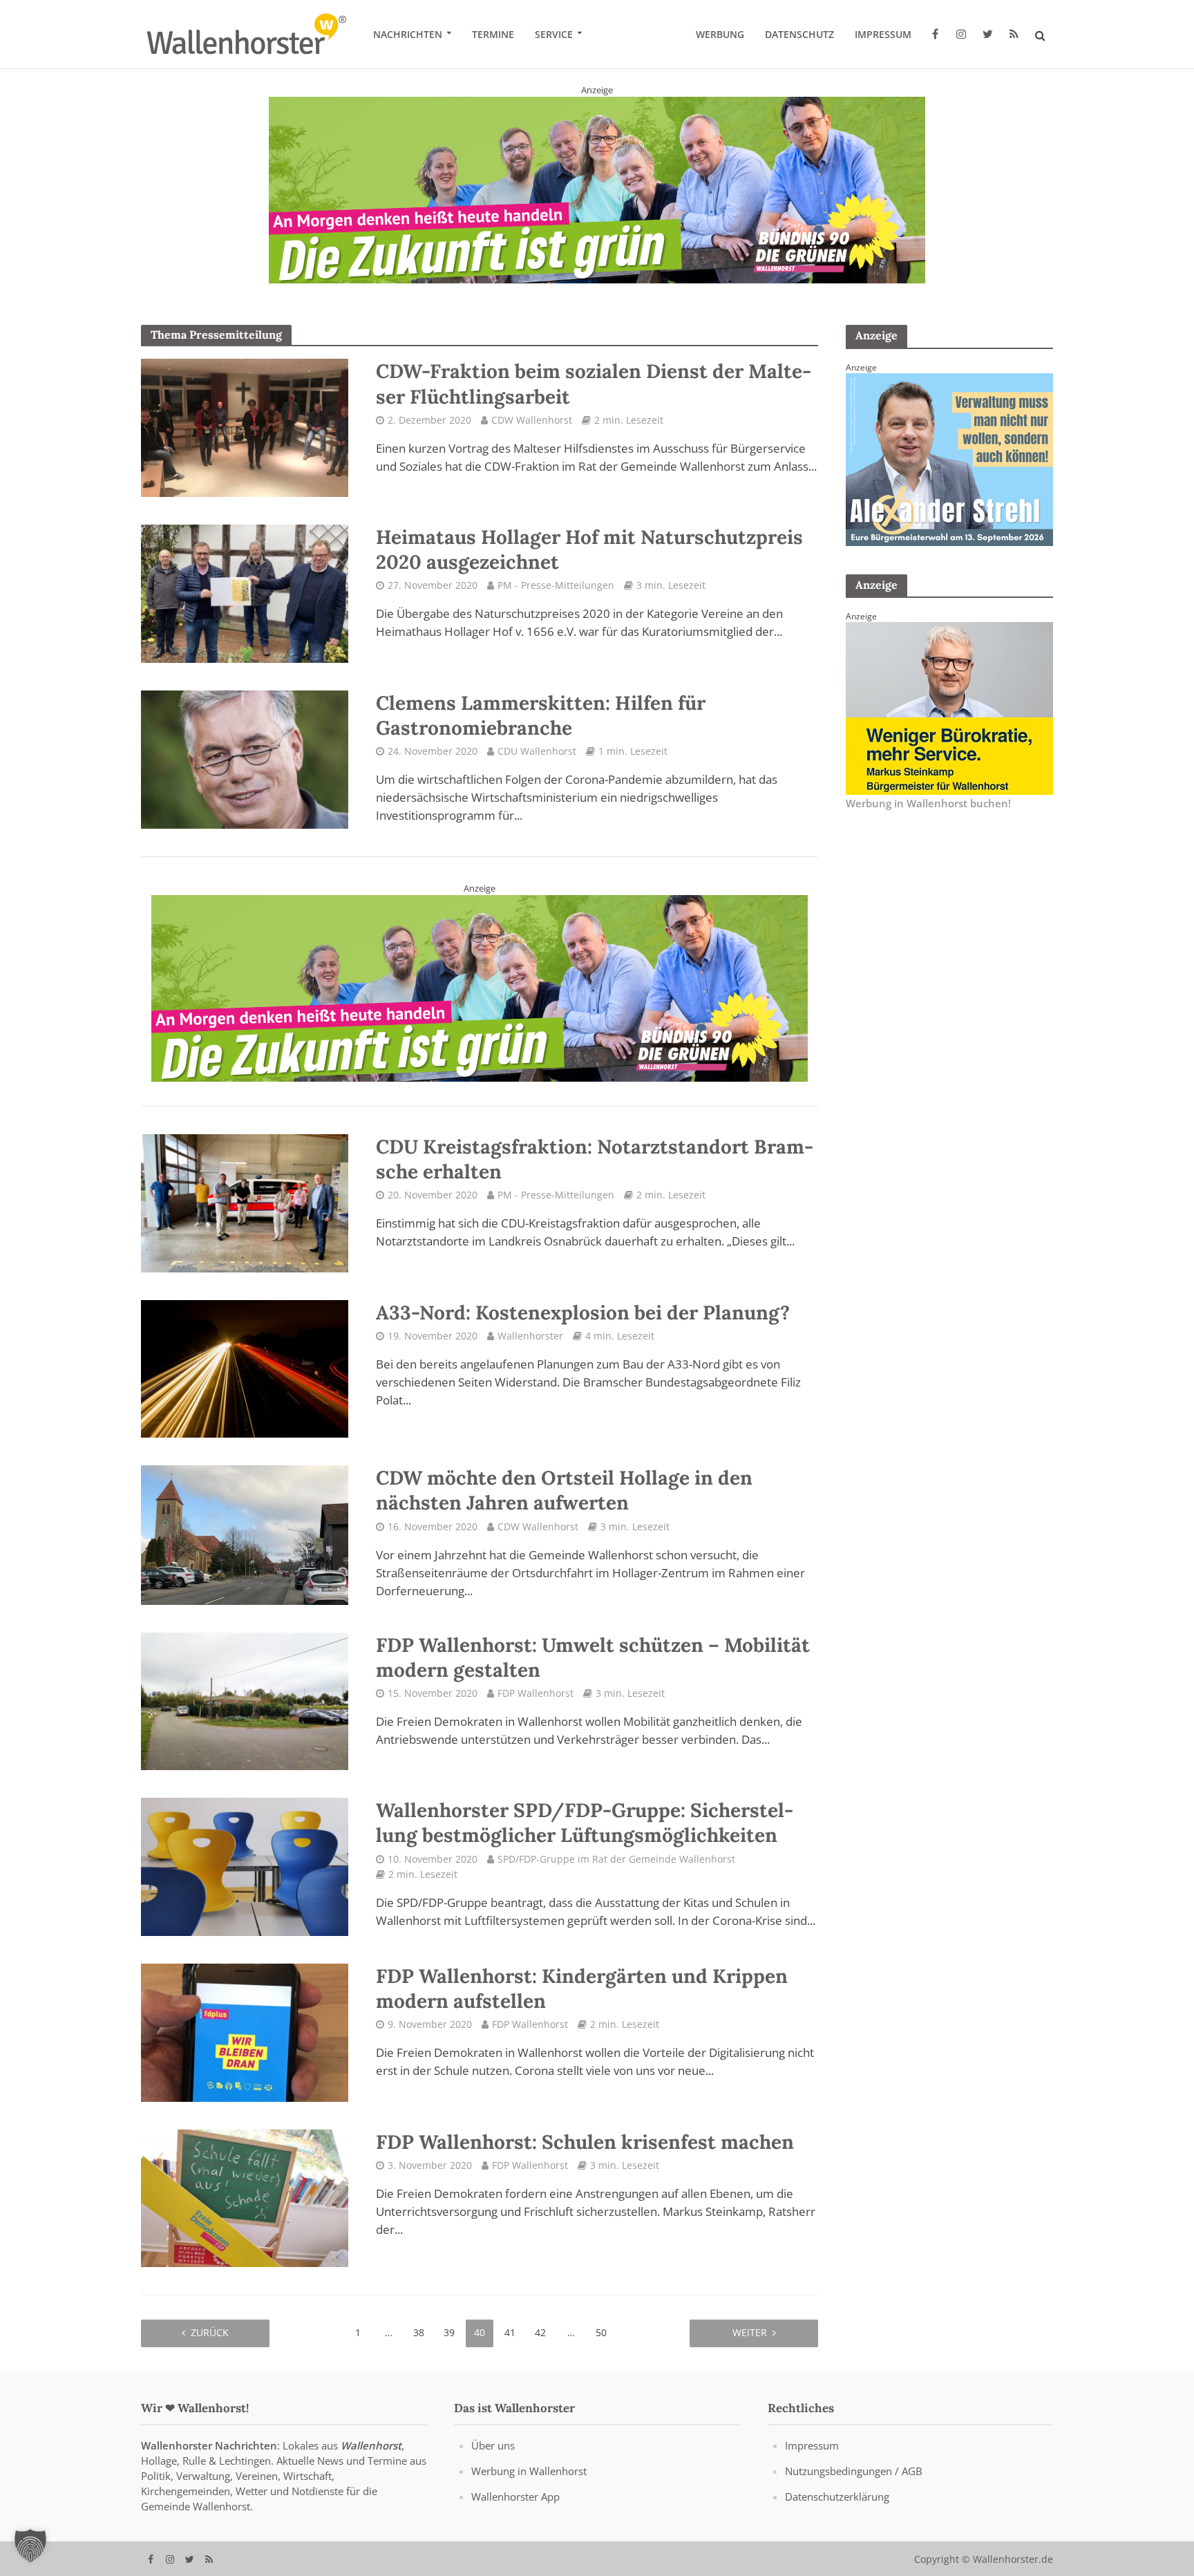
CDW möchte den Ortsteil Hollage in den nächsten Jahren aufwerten (564, 1490)
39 (449, 2332)
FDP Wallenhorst (536, 1692)
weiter (750, 2332)
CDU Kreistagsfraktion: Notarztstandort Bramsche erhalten (595, 1159)
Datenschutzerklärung (837, 2496)
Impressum (883, 34)
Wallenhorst (371, 2445)
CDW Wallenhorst (532, 420)
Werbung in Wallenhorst (529, 2470)
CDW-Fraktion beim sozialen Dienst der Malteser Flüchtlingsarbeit (594, 384)
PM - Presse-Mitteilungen (556, 585)
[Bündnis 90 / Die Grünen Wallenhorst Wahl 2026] (597, 189)
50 (601, 2332)
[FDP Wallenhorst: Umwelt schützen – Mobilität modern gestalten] (245, 1700)
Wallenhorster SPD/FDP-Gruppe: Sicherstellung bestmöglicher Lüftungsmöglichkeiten (585, 1823)
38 (419, 2332)
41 (510, 2332)
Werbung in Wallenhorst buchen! (928, 803)
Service (554, 34)
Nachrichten (408, 34)
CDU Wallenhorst (537, 751)
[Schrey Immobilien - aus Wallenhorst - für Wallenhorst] (480, 981)
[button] (30, 2546)
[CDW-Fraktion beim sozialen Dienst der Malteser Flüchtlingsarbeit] (245, 427)
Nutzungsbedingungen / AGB (854, 2470)
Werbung (720, 34)
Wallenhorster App (515, 2496)
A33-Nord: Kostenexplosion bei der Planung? (583, 1312)
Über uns (493, 2445)
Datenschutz (799, 34)
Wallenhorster (530, 1335)
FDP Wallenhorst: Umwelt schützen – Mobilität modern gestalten (593, 1657)
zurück (210, 2332)
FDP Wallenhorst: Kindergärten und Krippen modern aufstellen (582, 1989)
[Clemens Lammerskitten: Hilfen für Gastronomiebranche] (245, 758)
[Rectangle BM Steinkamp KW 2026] (949, 707)
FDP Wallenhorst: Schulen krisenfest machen (585, 2141)
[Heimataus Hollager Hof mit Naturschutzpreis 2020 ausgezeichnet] (245, 592)
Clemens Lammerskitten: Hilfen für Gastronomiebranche (541, 715)
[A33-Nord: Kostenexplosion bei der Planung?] (245, 1367)
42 (540, 2332)
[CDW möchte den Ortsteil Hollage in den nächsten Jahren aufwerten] (245, 1534)
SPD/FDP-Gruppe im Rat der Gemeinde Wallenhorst (616, 1858)
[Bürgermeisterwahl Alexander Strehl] (949, 458)
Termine (493, 34)
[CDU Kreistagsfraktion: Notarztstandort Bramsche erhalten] (245, 1202)
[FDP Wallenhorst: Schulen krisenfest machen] (245, 2197)
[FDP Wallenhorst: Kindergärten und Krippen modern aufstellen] (245, 2031)
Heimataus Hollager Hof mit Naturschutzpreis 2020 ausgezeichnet (589, 549)
